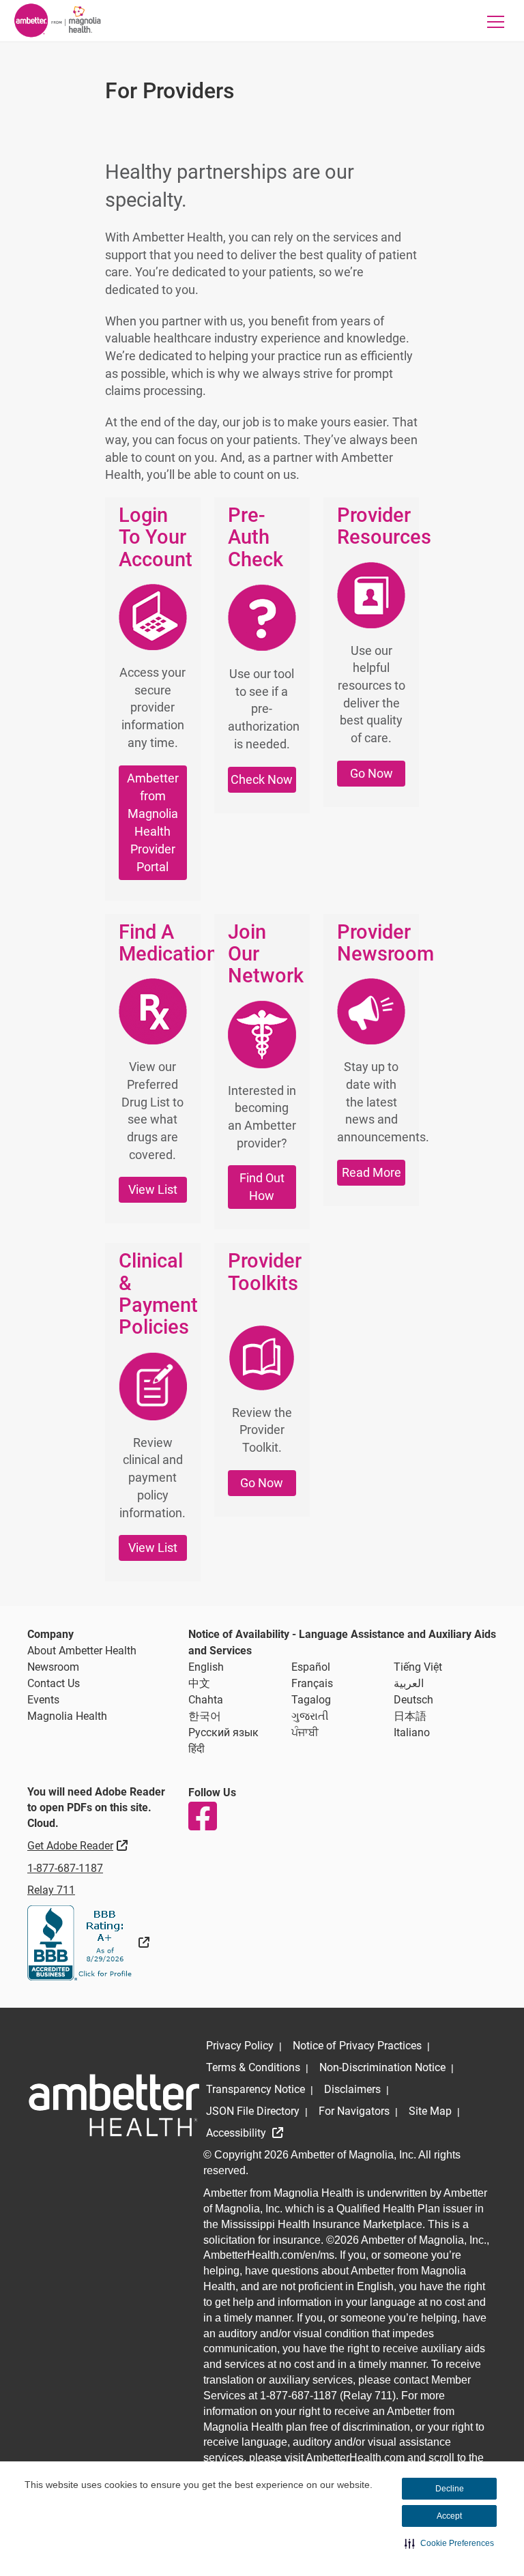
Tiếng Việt (418, 1667)
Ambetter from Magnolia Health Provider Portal (153, 822)
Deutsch (413, 1700)
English (206, 1667)
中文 (199, 1683)
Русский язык (223, 1732)
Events (43, 1700)
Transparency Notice (256, 2089)
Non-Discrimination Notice (382, 2067)
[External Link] (88, 1943)
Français (312, 1683)
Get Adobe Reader (79, 1845)
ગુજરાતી (310, 1716)
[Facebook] (202, 1816)
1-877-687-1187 (65, 1868)
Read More (372, 1172)
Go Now (372, 773)
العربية (409, 1683)
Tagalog (311, 1700)
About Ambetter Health (82, 1651)
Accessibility (237, 2133)
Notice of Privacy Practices (357, 2046)
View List (153, 1189)
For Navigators (354, 2111)
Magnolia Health (67, 1716)
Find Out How (262, 1187)
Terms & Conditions (253, 2067)
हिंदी (196, 1749)
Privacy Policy (240, 2046)
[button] (449, 2543)
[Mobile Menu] (496, 21)
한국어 (205, 1716)
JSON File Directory (253, 2111)
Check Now (262, 779)
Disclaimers (352, 2089)
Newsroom (53, 1667)
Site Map (430, 2111)
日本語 (410, 1716)
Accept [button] (449, 2516)
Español (311, 1667)
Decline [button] (450, 2489)
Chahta (206, 1700)
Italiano (412, 1732)
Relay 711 (51, 1890)
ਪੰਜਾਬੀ (305, 1732)
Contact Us (54, 1683)
